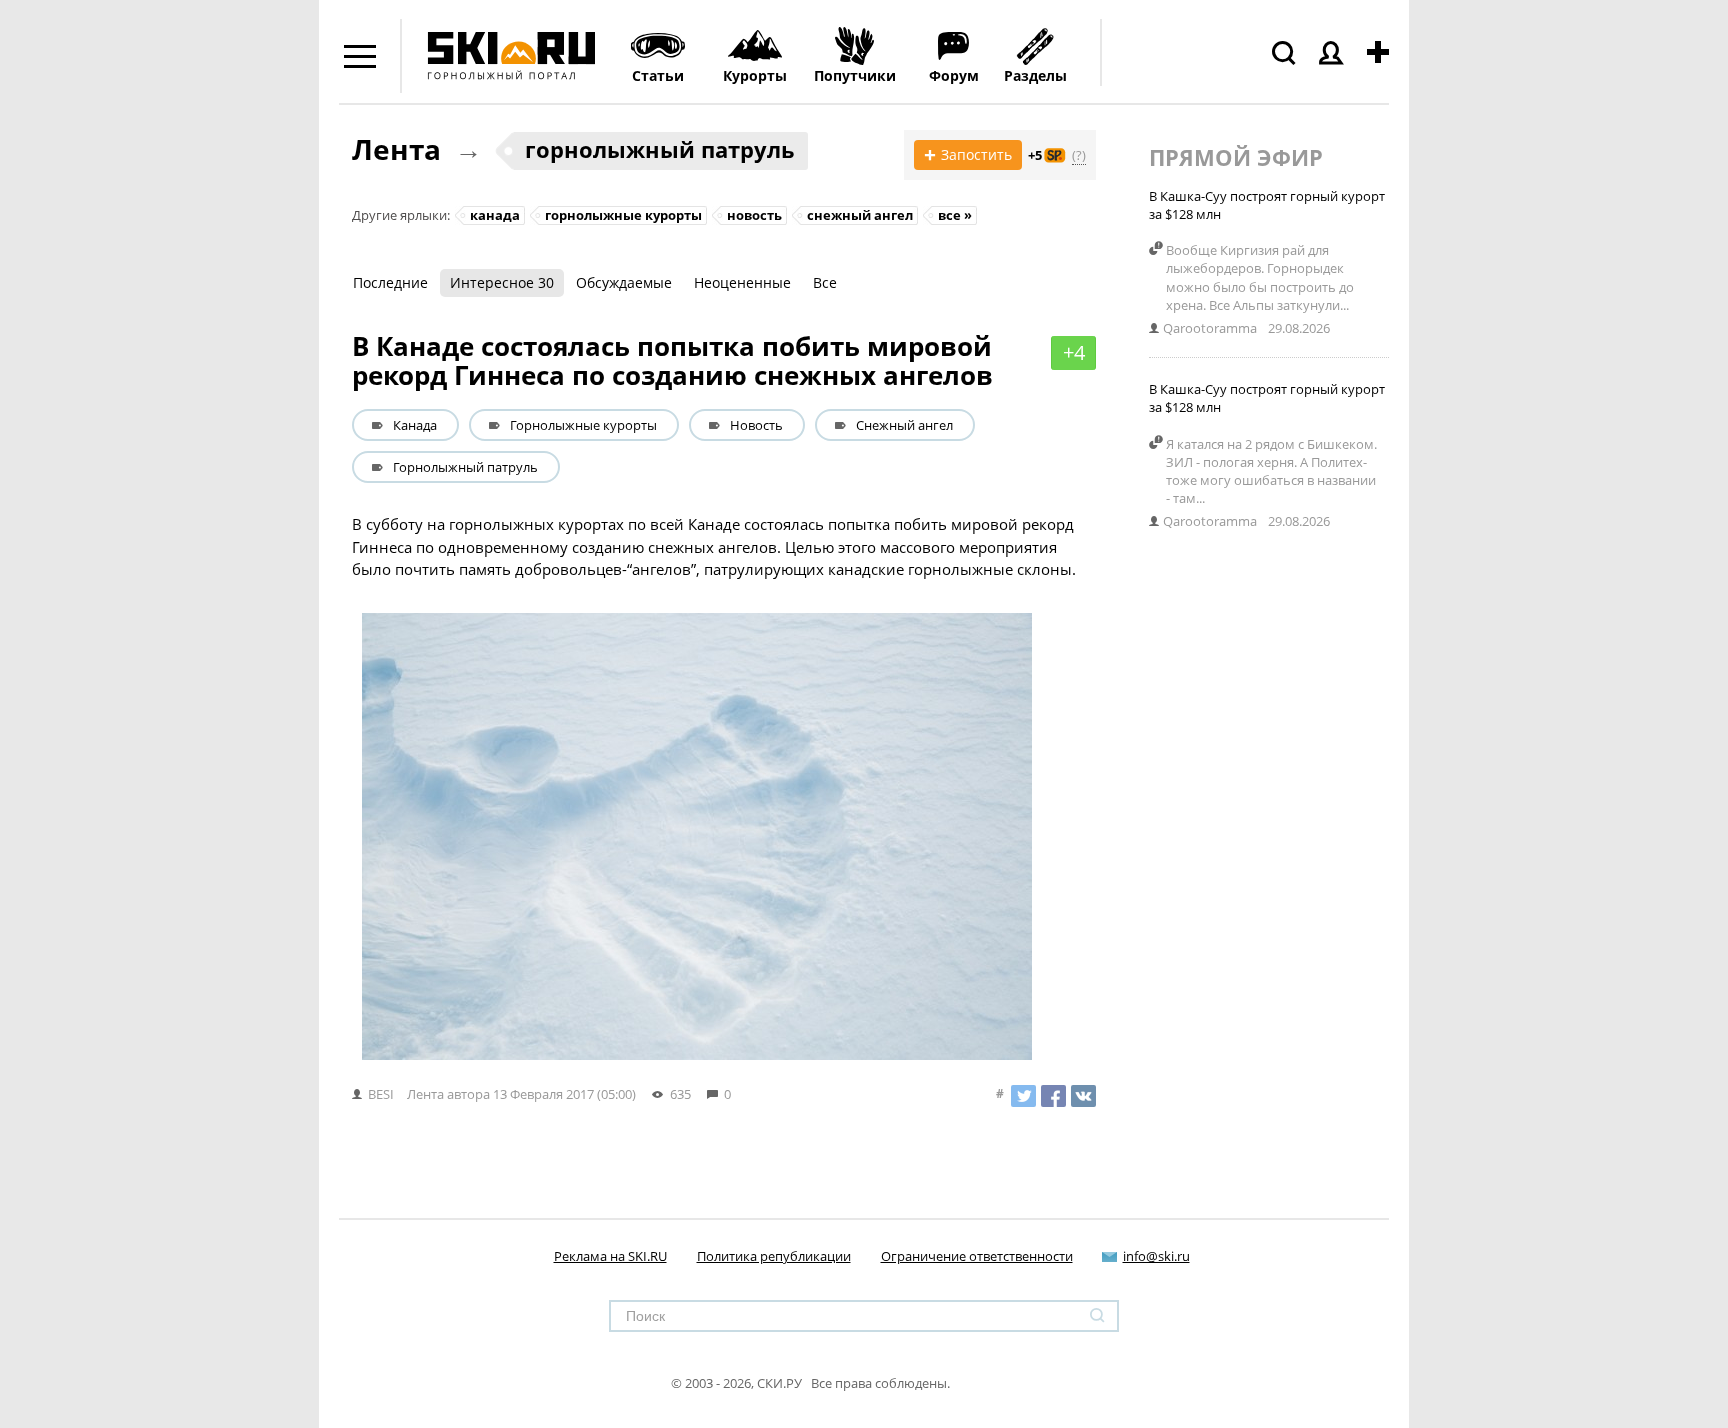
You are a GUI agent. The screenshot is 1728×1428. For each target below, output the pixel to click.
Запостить (968, 155)
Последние (390, 282)
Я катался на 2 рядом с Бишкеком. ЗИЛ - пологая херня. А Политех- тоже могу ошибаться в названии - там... (1271, 471)
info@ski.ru (1156, 1256)
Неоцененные (742, 282)
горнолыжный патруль (660, 149)
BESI (381, 1094)
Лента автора (448, 1094)
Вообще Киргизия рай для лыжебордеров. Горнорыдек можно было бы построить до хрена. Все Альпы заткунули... (1260, 277)
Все (825, 282)
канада (495, 215)
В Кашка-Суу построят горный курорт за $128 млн (1267, 205)
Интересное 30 (502, 282)
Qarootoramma (1210, 328)
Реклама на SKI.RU (610, 1256)
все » (955, 215)
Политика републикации (774, 1256)
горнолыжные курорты (623, 215)
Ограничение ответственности (977, 1256)
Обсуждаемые (624, 282)
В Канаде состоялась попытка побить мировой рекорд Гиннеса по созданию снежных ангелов (672, 360)
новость (754, 215)
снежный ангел (860, 215)
